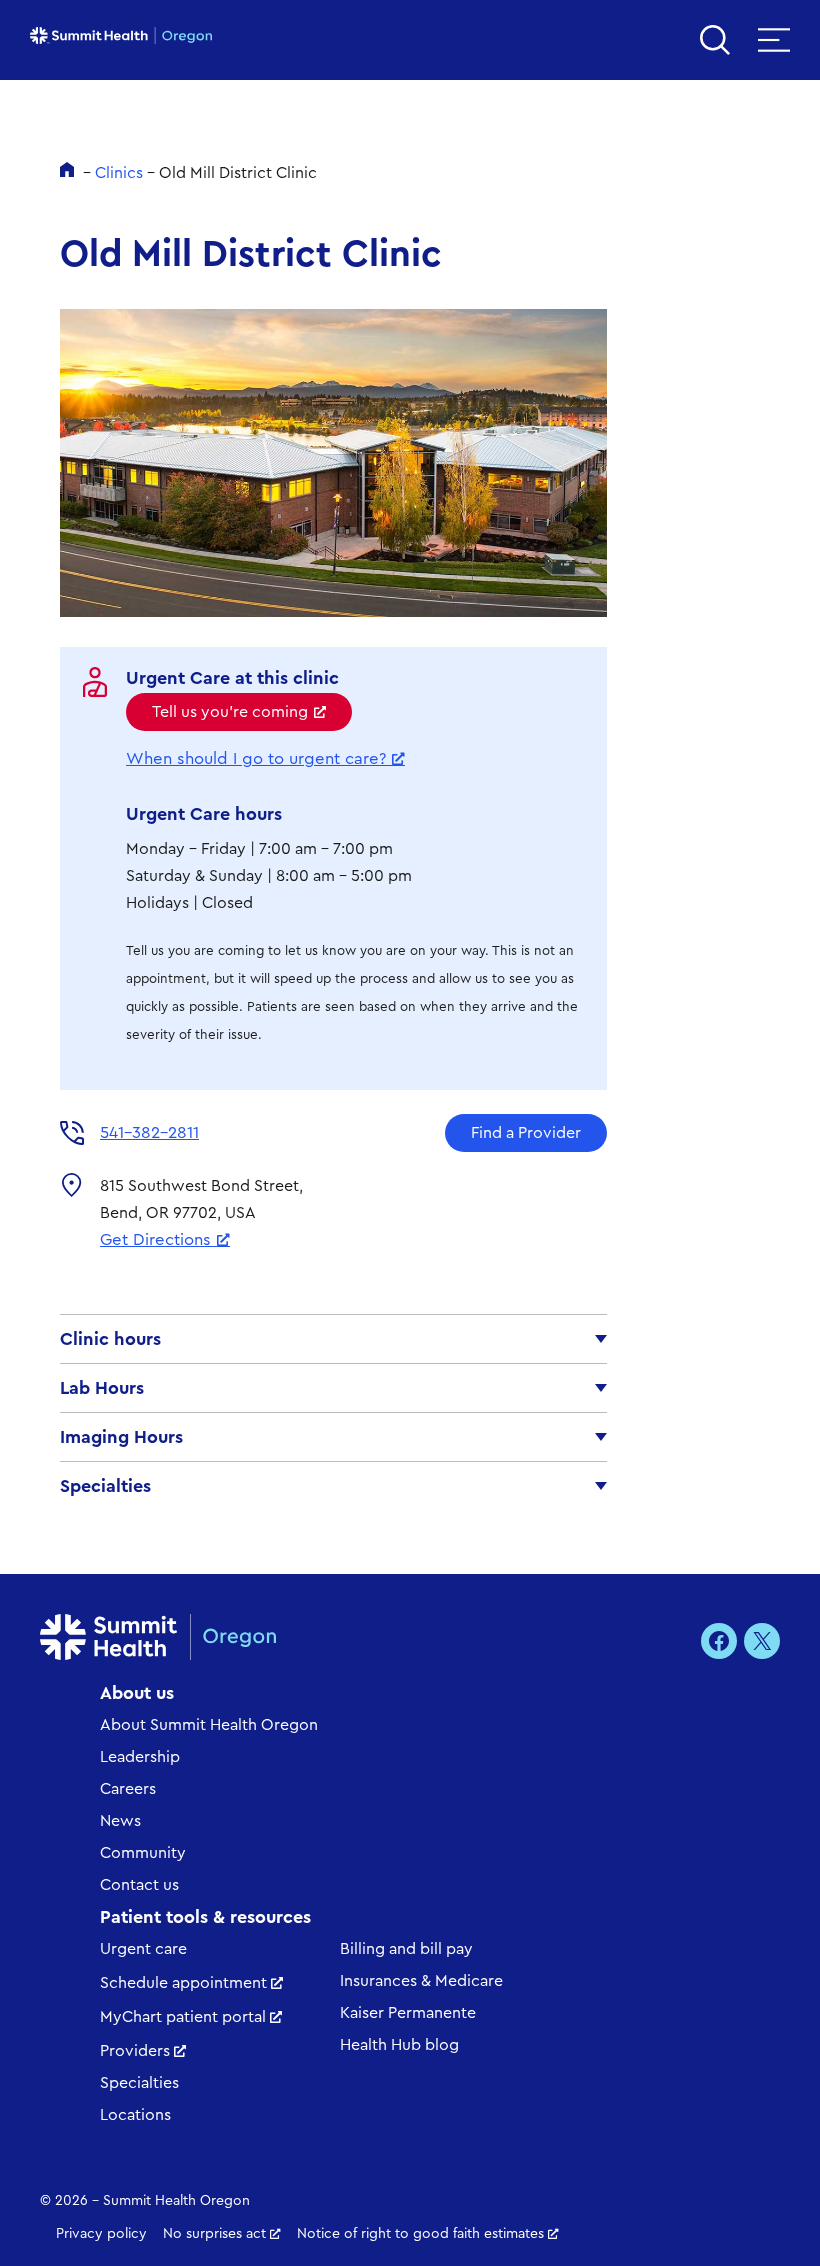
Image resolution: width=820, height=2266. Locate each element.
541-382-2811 (149, 1133)
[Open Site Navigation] (774, 40)
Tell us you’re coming (230, 712)
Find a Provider (526, 1133)
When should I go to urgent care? (256, 759)
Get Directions (155, 1240)
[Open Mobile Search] (715, 40)
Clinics (119, 173)
